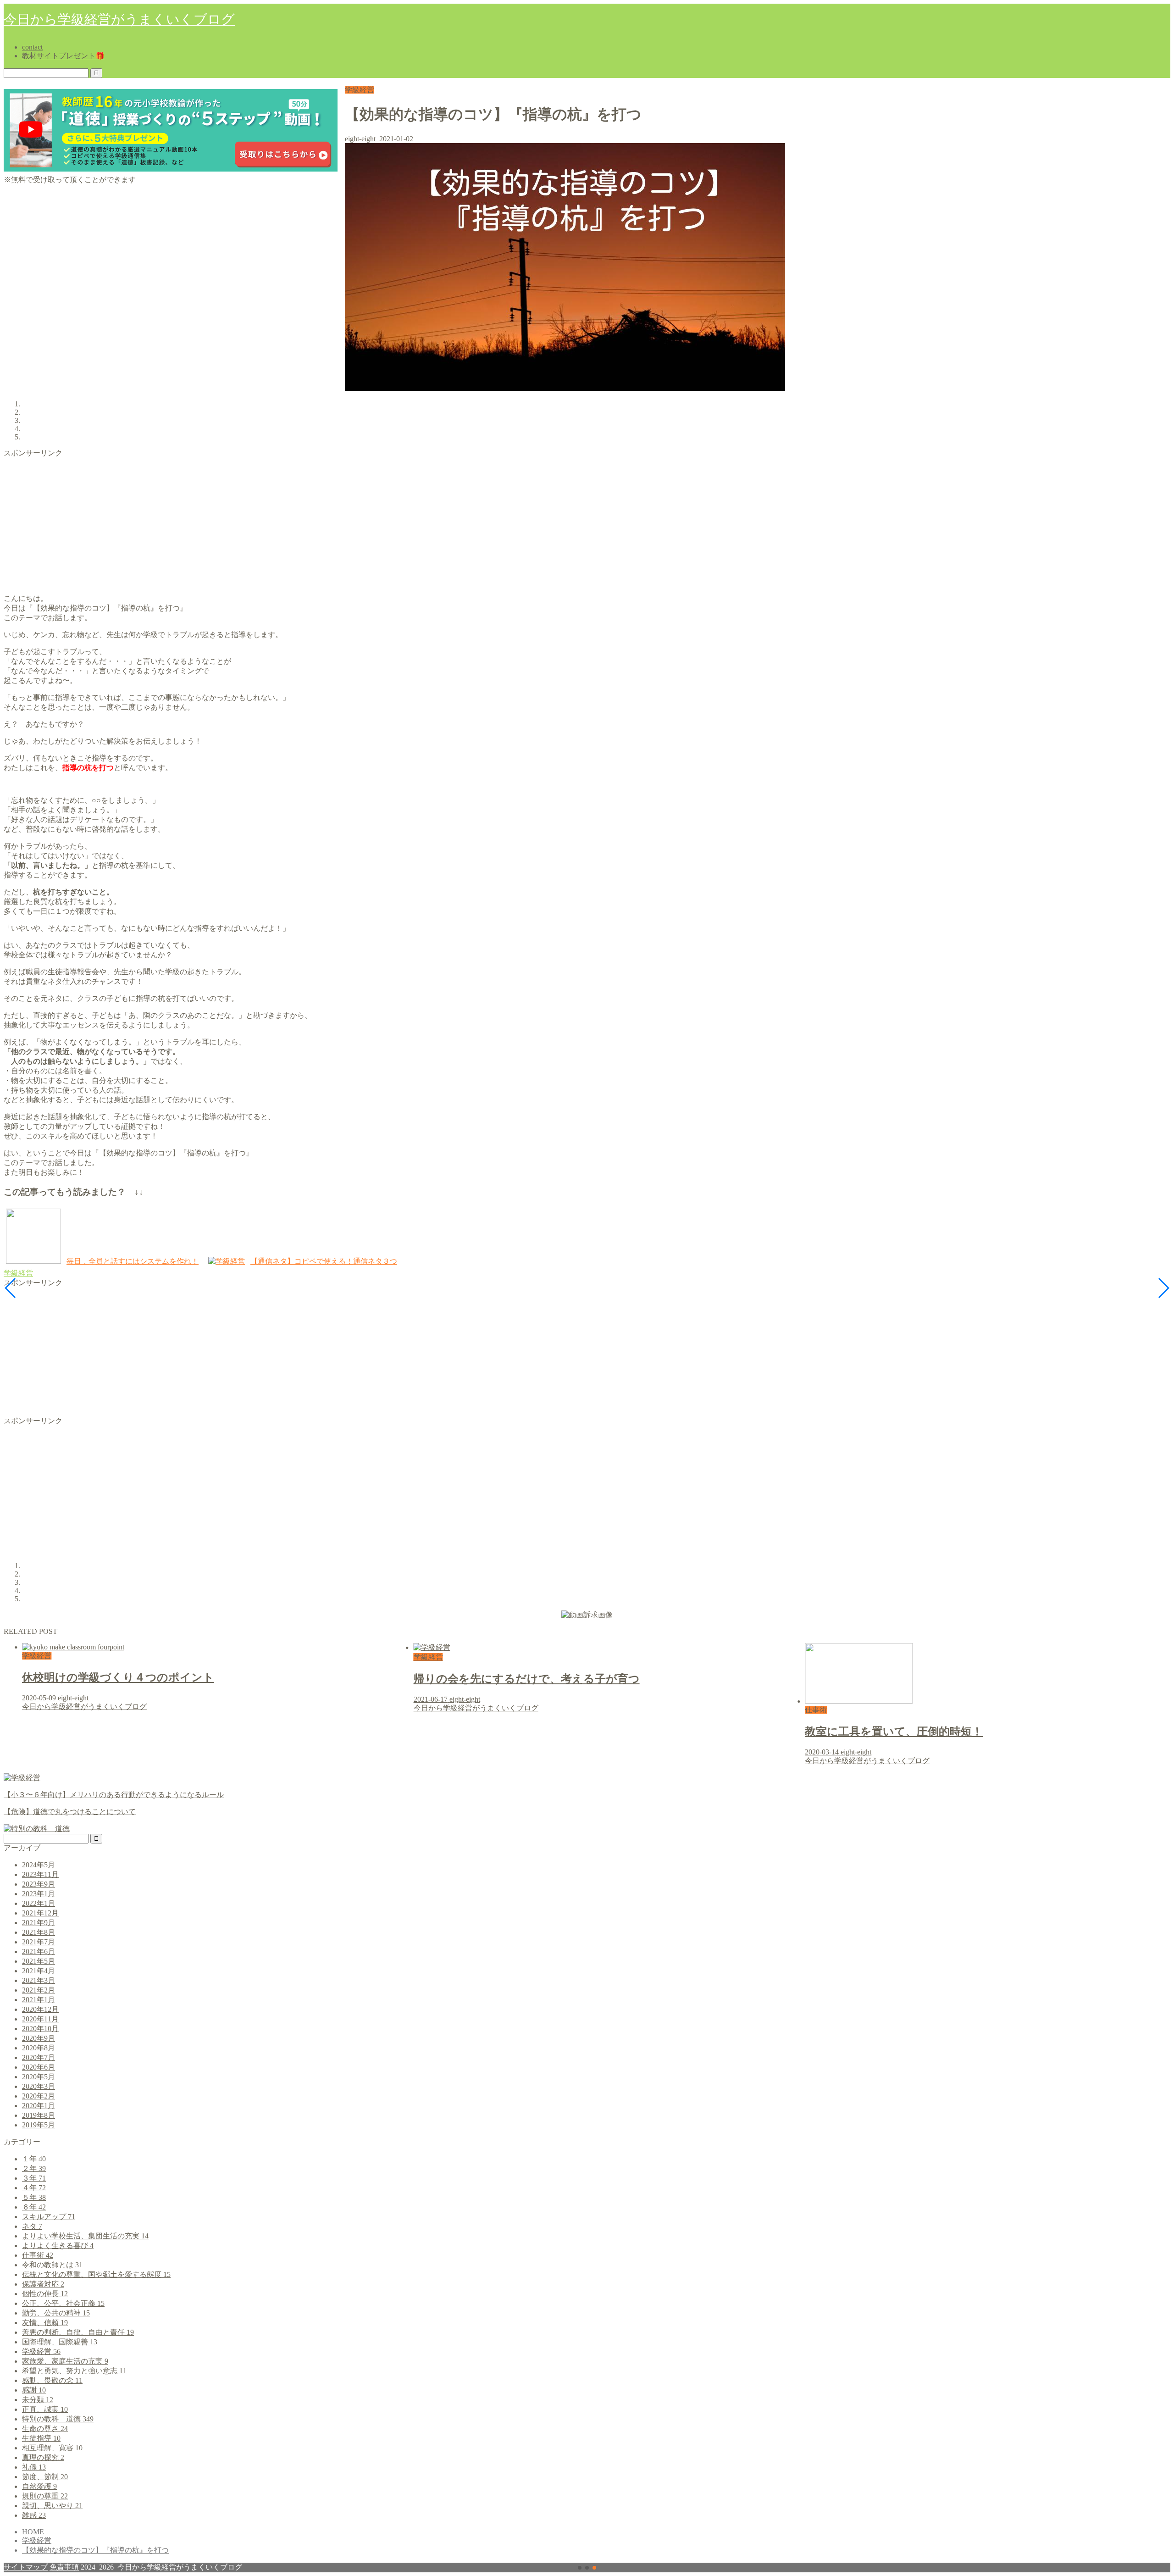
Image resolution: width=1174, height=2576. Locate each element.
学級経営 (360, 90)
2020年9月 (39, 2038)
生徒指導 (41, 2438)
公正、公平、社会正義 (63, 2303)
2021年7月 (39, 1942)
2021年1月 (39, 2000)
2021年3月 (39, 1980)
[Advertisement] (279, 522)
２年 (34, 2168)
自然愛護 (39, 2486)
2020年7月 (39, 2057)
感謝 (34, 2390)
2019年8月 (39, 2115)
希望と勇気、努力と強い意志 (74, 2371)
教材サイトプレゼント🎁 (63, 56)
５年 (34, 2197)
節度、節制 (45, 2477)
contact (32, 47)
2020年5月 (39, 2077)
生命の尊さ (45, 2429)
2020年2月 (39, 2096)
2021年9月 (39, 1923)
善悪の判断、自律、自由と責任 (78, 2332)
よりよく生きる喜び (58, 2246)
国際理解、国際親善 (60, 2342)
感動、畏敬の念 (52, 2380)
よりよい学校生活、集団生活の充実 (85, 2236)
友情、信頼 (45, 2323)
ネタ (32, 2226)
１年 (34, 2159)
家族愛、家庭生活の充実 (65, 2361)
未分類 (38, 2400)
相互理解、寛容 (52, 2448)
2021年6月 (39, 1951)
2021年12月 (40, 1913)
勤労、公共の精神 (56, 2313)
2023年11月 (40, 1874)
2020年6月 (39, 2067)
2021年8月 (39, 1932)
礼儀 (34, 2467)
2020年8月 (39, 2048)
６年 (34, 2207)
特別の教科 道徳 (58, 2419)
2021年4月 (39, 1971)
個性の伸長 (45, 2294)
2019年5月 (39, 2125)
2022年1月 (39, 1903)
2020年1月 (39, 2106)
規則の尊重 (45, 2496)
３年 (34, 2178)
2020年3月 (39, 2086)
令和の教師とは (52, 2265)
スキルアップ (49, 2217)
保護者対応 (43, 2284)
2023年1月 (39, 1894)
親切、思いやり (52, 2506)
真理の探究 (43, 2457)
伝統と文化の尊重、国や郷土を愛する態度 (96, 2274)
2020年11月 (40, 2019)
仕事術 (38, 2255)
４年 (34, 2188)
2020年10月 (40, 2029)
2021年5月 (39, 1961)
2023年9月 (39, 1884)
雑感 (34, 2515)
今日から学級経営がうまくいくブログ (119, 19)
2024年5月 (39, 1865)
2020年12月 (40, 2009)
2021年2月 (39, 1990)
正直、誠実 (45, 2409)
